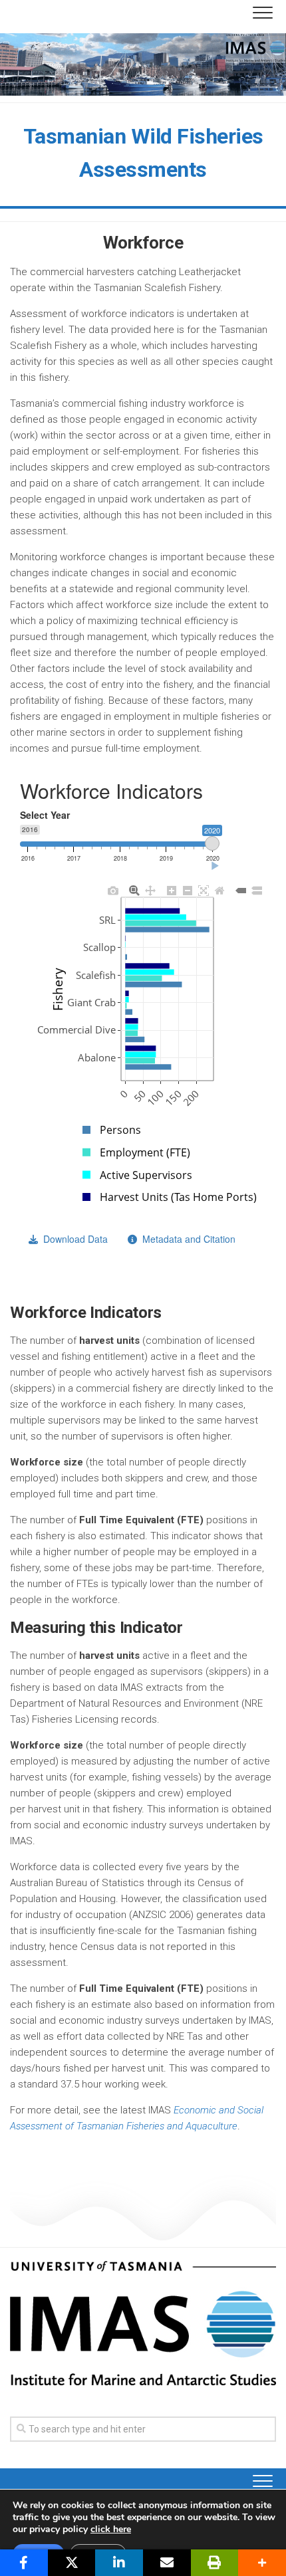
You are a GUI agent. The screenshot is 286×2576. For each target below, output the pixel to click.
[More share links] (262, 2563)
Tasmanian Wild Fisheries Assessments (143, 153)
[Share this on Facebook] (24, 2563)
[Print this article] (215, 2563)
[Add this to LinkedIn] (119, 2563)
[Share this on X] (72, 2563)
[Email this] (167, 2563)
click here (111, 2529)
